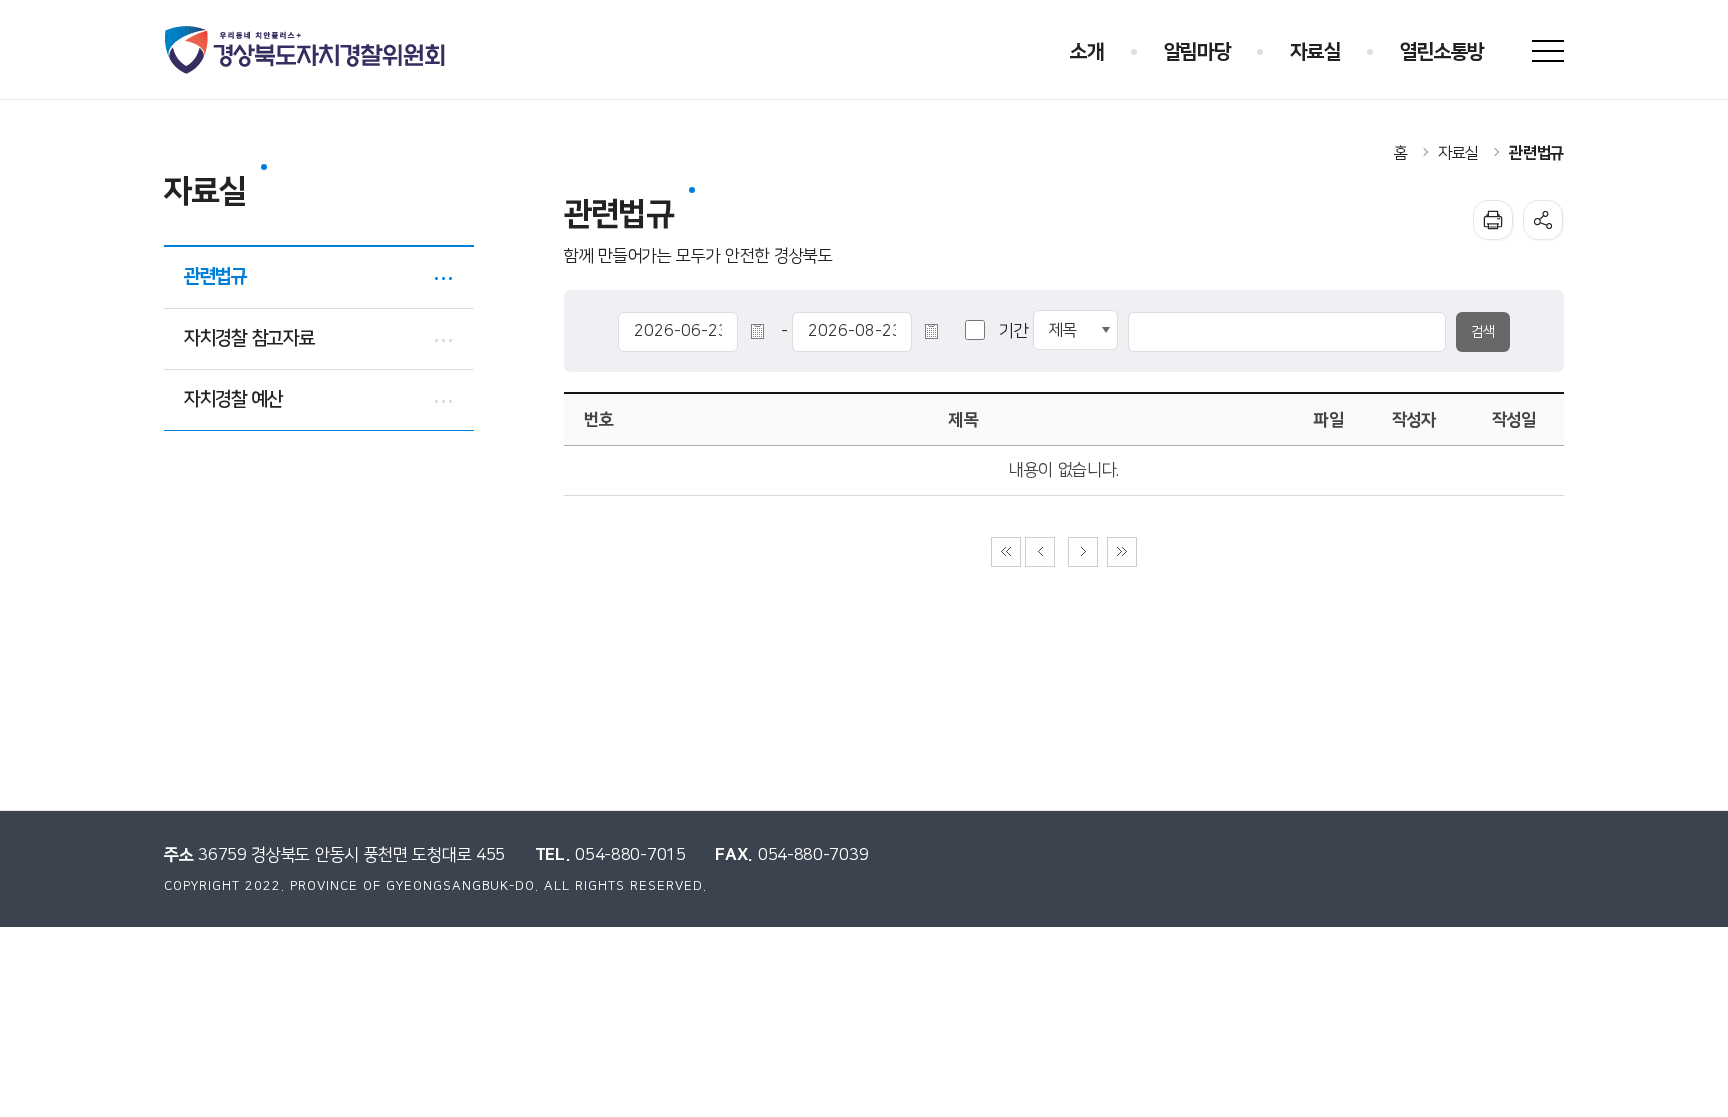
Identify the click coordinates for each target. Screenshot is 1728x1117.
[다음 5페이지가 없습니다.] (1083, 552)
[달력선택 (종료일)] (935, 331)
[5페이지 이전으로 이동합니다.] (1040, 552)
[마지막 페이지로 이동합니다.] (1122, 552)
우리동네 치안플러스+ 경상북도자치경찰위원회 (306, 50)
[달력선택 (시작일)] (761, 331)
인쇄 (1493, 220)
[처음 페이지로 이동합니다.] (1006, 552)
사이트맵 (1548, 51)
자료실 (1458, 153)
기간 (1013, 331)
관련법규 (1536, 153)
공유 (1543, 220)
